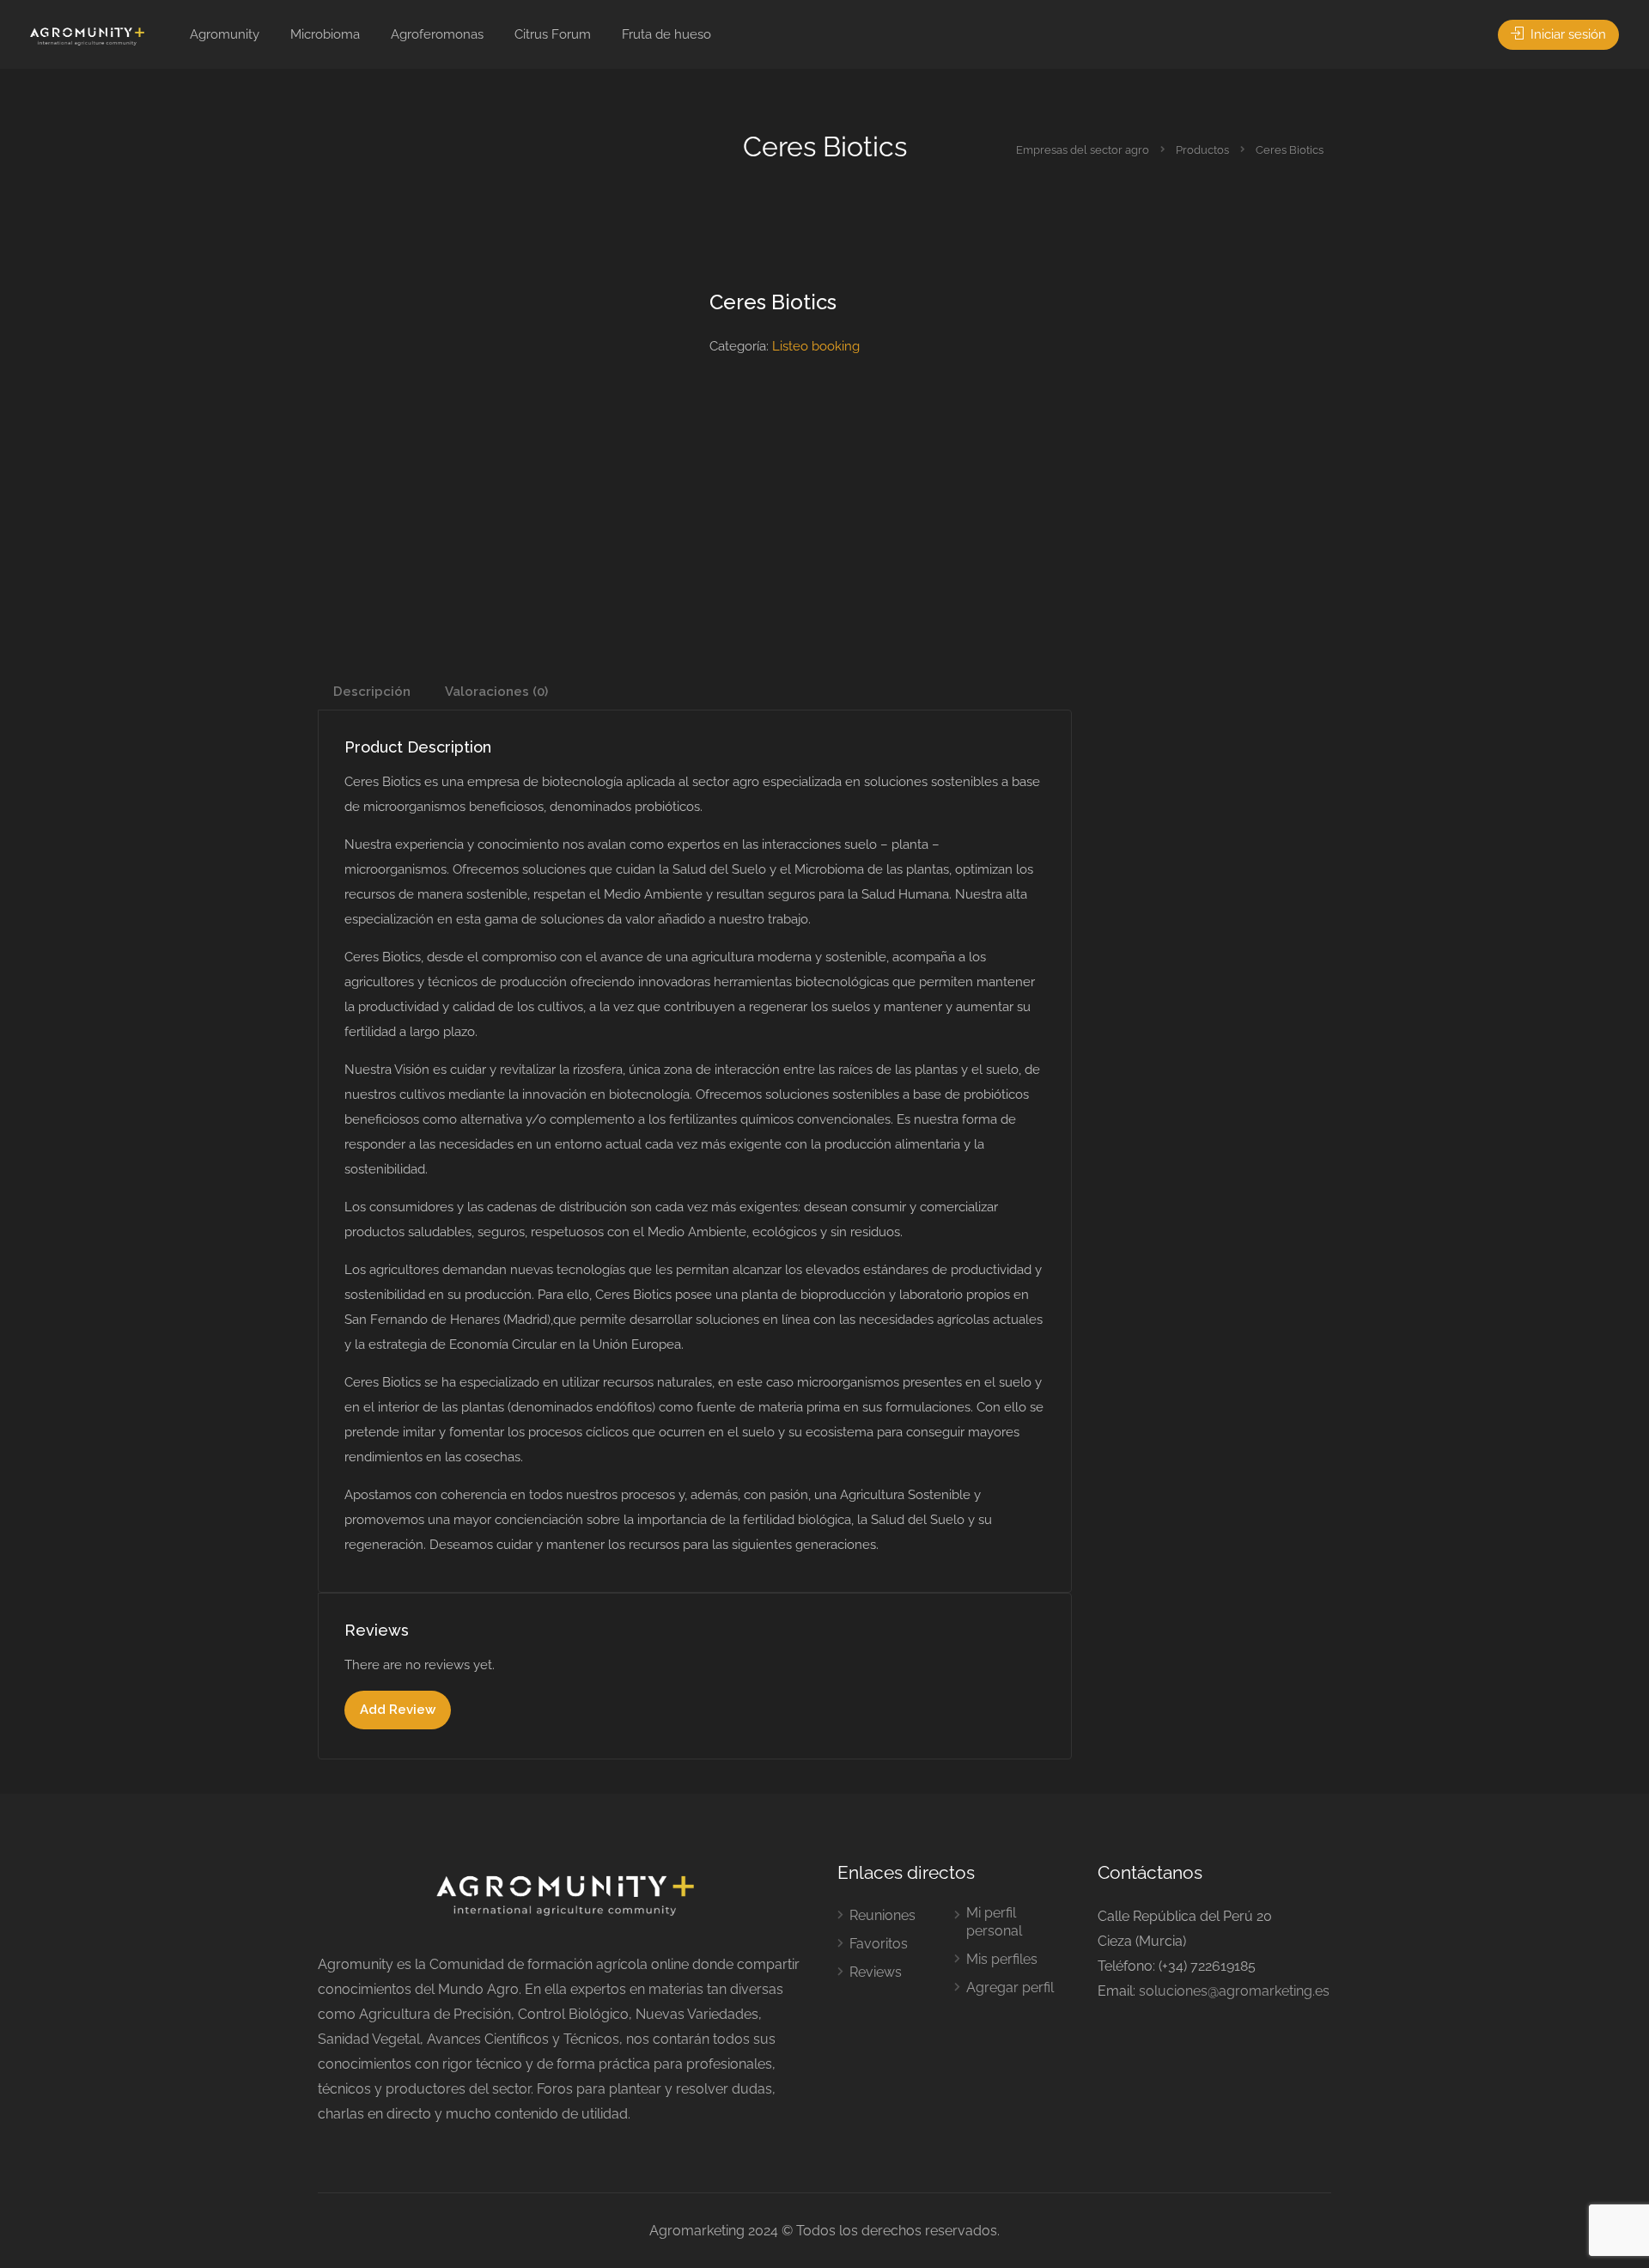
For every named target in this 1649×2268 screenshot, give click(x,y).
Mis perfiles (1002, 1959)
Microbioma (325, 34)
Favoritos (879, 1944)
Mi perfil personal (994, 1922)
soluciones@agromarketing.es (1234, 1991)
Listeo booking (816, 346)
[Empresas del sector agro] (87, 36)
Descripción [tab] (372, 692)
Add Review (398, 1710)
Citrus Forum (553, 34)
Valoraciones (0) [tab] (496, 692)
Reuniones (882, 1915)
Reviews (876, 1972)
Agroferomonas (437, 34)
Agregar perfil (1010, 1988)
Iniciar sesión (1567, 34)
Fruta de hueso (666, 34)
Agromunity (225, 34)
